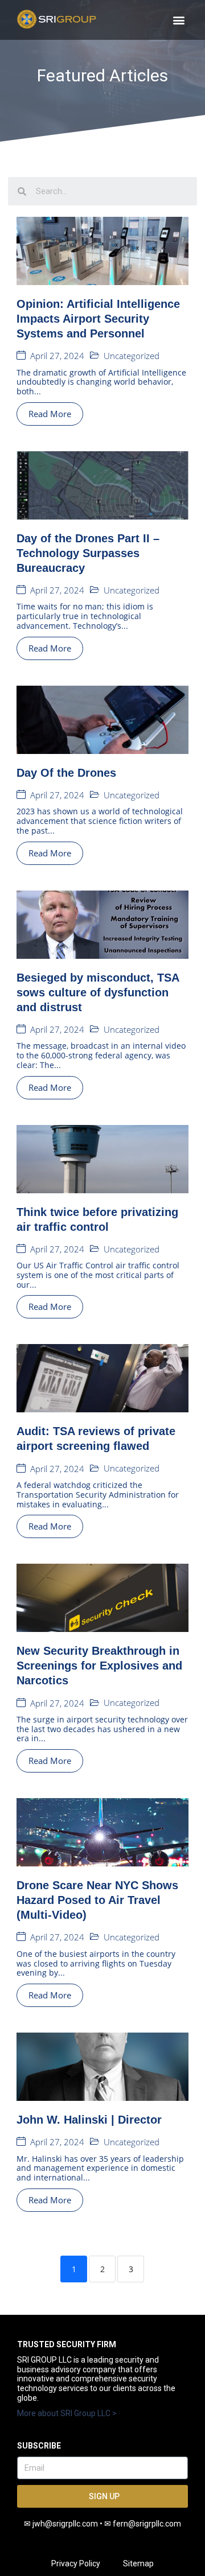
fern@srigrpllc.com (147, 2524)
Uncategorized (132, 356)
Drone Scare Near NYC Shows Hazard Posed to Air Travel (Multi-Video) (97, 1900)
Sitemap (138, 2563)
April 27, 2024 (57, 356)
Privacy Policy (76, 2563)
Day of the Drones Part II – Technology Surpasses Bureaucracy (88, 553)
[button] (179, 20)
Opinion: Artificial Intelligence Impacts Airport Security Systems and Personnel (98, 319)
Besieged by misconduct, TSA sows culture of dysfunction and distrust (98, 992)
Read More (50, 414)
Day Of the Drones (66, 773)
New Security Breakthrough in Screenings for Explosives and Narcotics (99, 1666)
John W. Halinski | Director (89, 2120)
